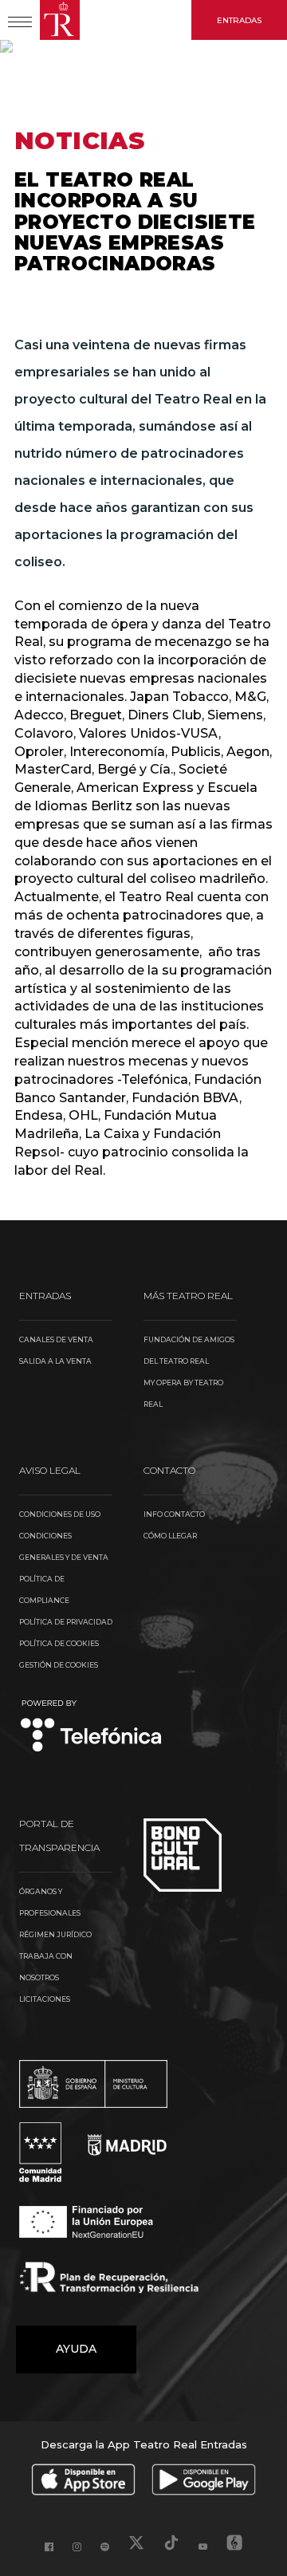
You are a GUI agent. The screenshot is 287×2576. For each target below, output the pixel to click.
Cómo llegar (170, 1536)
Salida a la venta (55, 1361)
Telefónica (91, 1727)
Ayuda (76, 2349)
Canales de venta (56, 1339)
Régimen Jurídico (55, 1934)
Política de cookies (59, 1643)
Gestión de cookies (59, 1665)
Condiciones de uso (60, 1514)
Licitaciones (45, 1999)
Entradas (239, 20)
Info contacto (174, 1514)
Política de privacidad (66, 1622)
